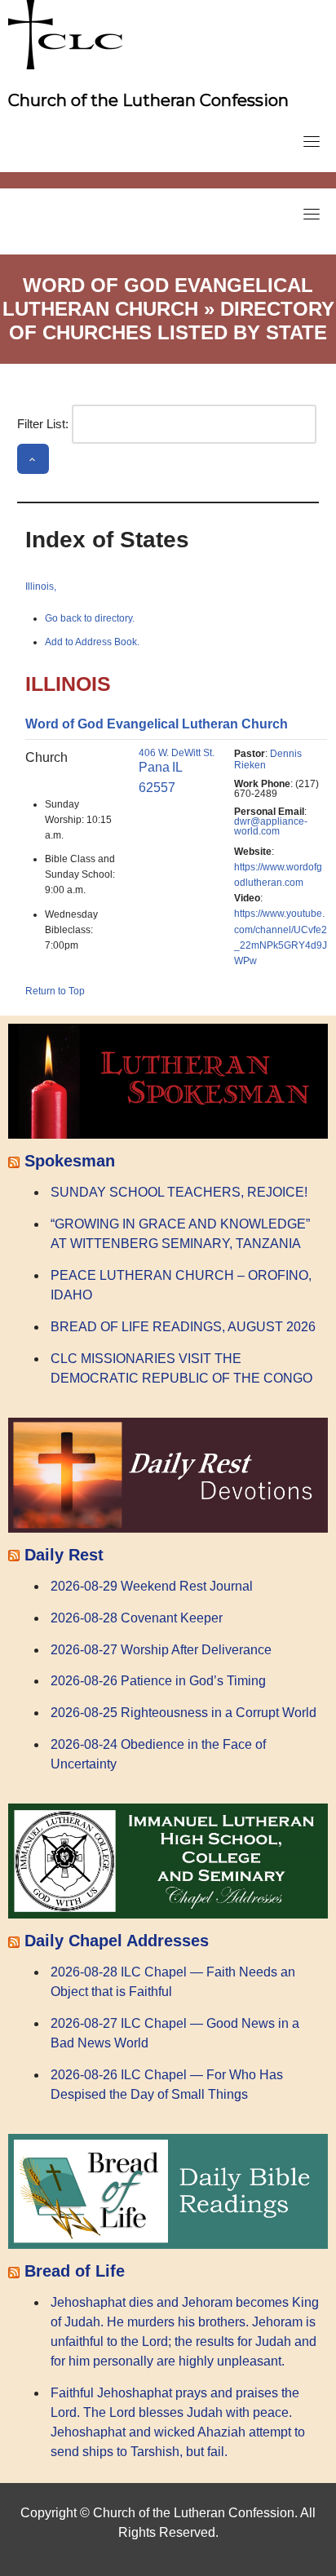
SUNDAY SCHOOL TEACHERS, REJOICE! (179, 1192)
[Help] (33, 458)
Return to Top (55, 991)
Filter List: (43, 424)
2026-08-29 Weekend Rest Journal (152, 1586)
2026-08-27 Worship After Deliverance (161, 1650)
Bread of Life (75, 2271)
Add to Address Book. (92, 642)
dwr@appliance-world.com (271, 826)
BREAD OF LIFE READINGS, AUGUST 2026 (183, 1327)
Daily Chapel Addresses (117, 1941)
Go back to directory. (90, 618)
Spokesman (70, 1161)
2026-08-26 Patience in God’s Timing (158, 1681)
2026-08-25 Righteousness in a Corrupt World (183, 1713)
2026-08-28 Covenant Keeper (137, 1618)
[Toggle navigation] (312, 141)
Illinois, (41, 586)
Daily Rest (64, 1555)
